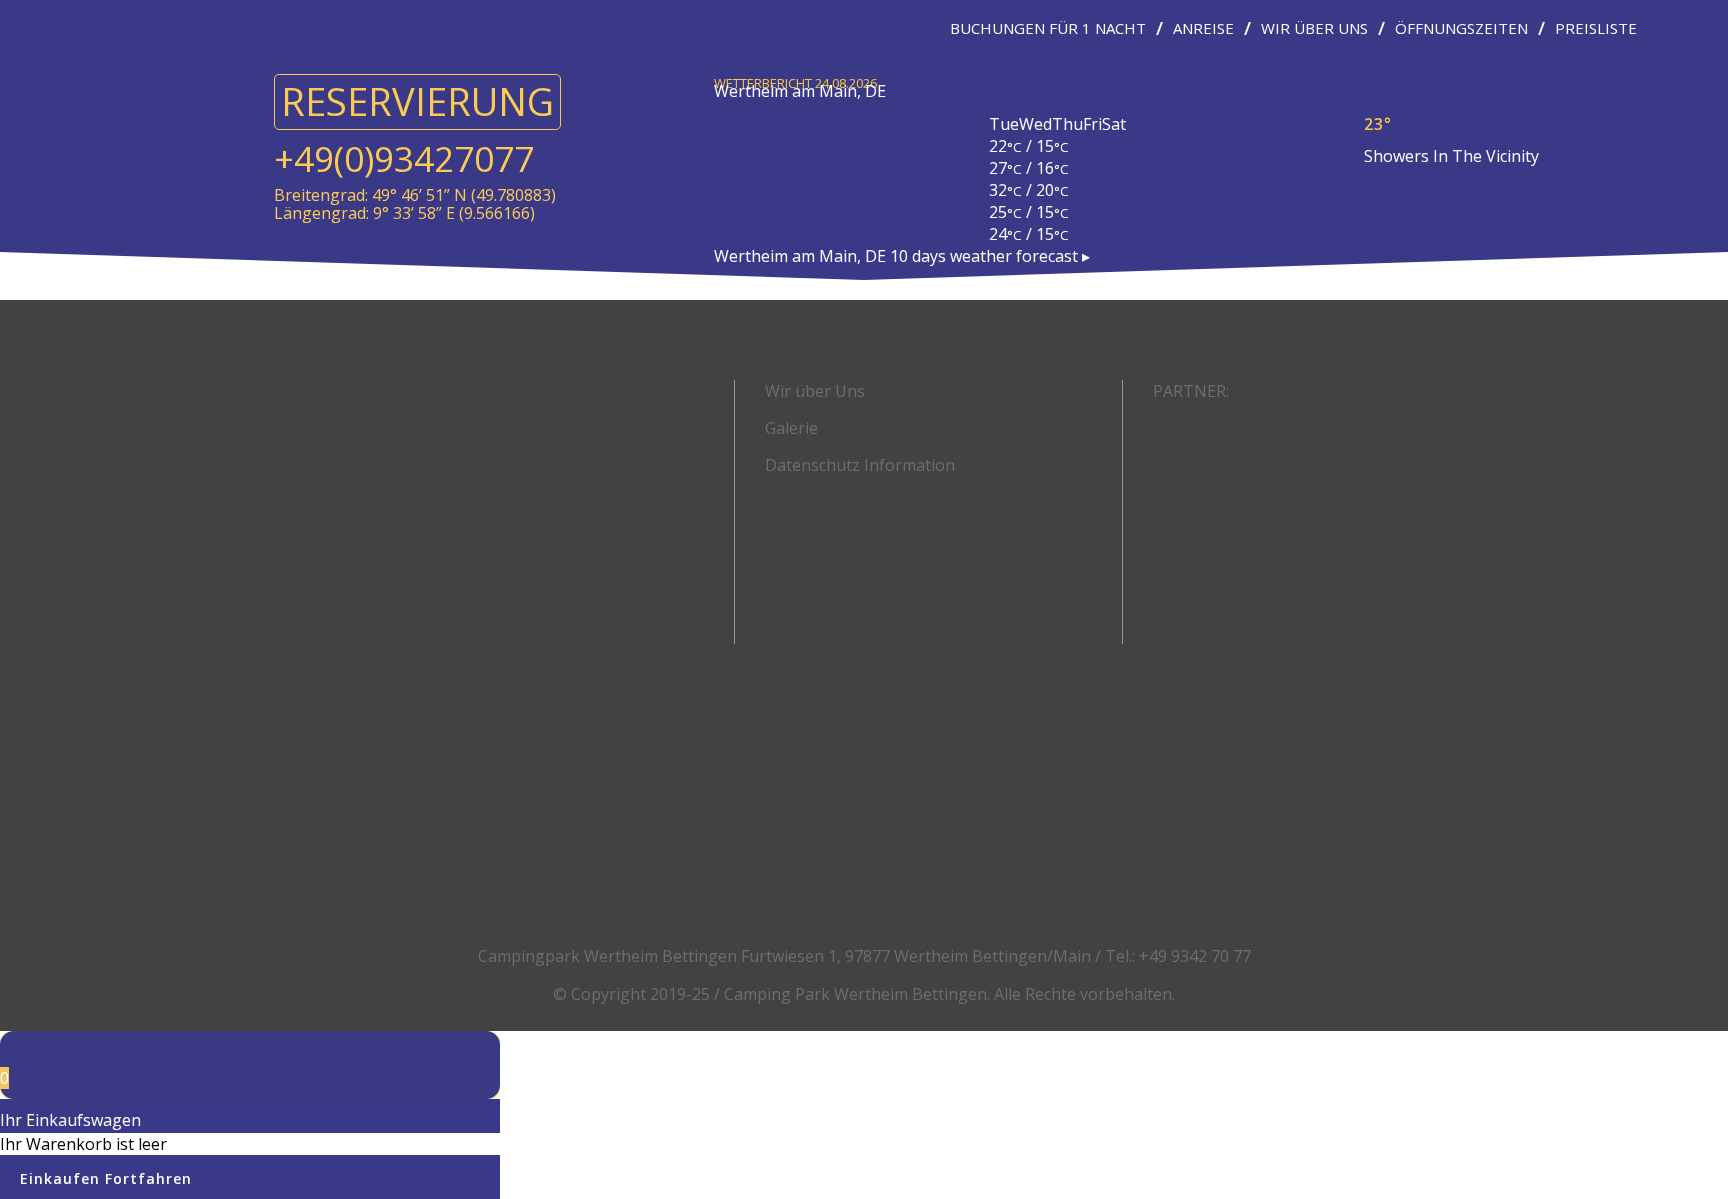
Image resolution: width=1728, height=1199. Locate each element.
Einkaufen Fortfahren (106, 1178)
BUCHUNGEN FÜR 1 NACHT (1048, 28)
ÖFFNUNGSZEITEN (1461, 28)
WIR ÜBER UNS (1314, 28)
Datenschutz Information (860, 465)
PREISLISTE (1596, 28)
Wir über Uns (815, 391)
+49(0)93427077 (404, 158)
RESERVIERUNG (417, 101)
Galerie (791, 428)
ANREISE (1203, 28)
